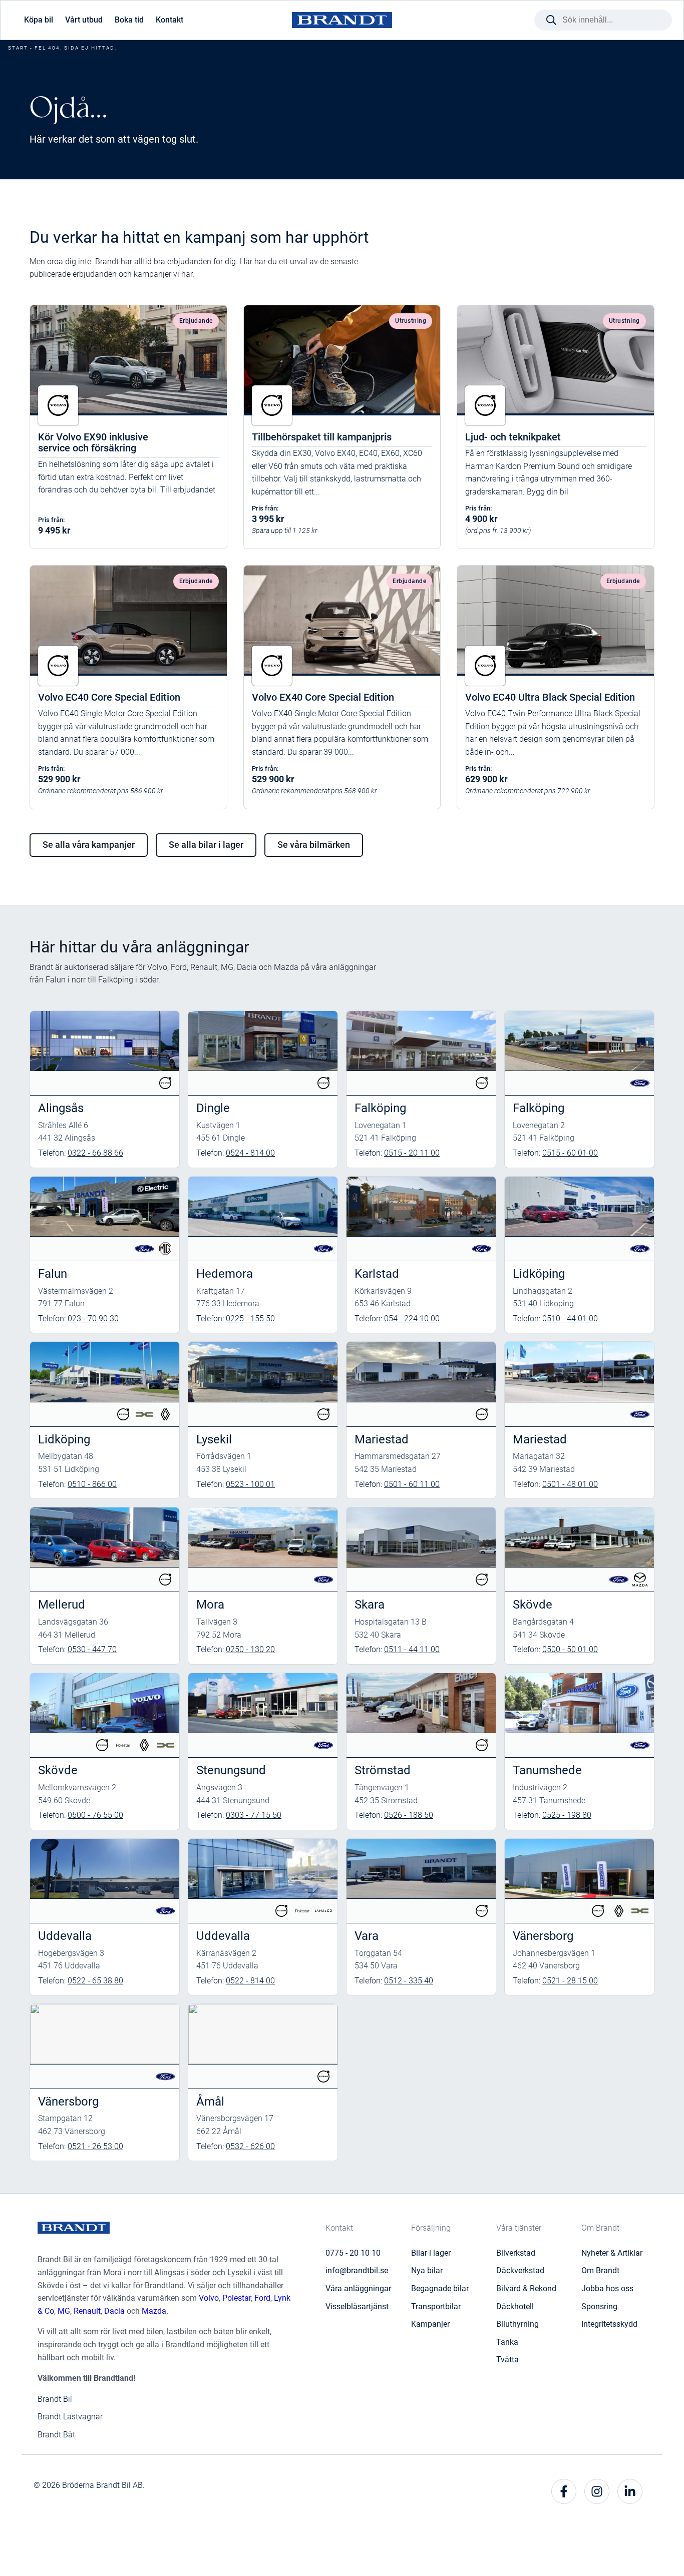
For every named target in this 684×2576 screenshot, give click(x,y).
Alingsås (61, 1108)
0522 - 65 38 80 (95, 1981)
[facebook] (564, 2491)
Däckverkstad (520, 2270)
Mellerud (62, 1605)
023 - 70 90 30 (93, 1319)
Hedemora (225, 1274)
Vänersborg (543, 1936)
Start (18, 48)
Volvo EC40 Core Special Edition (109, 697)
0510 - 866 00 (92, 1484)
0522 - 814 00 (250, 1981)
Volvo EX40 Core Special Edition (323, 697)
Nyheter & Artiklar (612, 2253)
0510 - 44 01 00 (570, 1319)
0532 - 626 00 (250, 2146)
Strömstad (383, 1770)
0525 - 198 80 (567, 1815)
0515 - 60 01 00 (570, 1153)
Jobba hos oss (607, 2288)
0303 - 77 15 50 (254, 1815)
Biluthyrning (518, 2324)
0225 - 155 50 (250, 1319)
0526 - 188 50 (409, 1815)
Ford (262, 2298)
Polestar (237, 2298)
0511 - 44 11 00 (412, 1649)
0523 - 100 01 (250, 1484)
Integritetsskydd (609, 2324)
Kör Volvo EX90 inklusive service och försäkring (93, 442)
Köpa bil (39, 20)
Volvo (209, 2298)
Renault (87, 2311)
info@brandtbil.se (357, 2270)
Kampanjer (430, 2324)
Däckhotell (515, 2306)
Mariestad (382, 1439)
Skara (370, 1605)
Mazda (154, 2311)
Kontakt (169, 20)
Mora (210, 1605)
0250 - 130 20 (250, 1649)
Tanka (507, 2342)
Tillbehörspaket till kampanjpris (322, 437)
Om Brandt (600, 2270)
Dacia (114, 2311)
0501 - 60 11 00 (412, 1484)
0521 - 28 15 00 (570, 1981)
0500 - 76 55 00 (95, 1815)
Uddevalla (65, 1936)
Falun (53, 1274)
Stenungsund (231, 1770)
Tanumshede (547, 1770)
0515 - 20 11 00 (412, 1153)
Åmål (210, 2102)
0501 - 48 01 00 (570, 1484)
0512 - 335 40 (409, 1981)
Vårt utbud (84, 20)
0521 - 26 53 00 (95, 2146)
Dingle (213, 1108)
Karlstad (377, 1274)
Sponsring (599, 2306)
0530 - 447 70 (92, 1649)
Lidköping (539, 1274)
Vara (367, 1936)
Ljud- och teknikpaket (513, 437)
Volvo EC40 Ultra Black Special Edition (550, 697)
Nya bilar (427, 2270)
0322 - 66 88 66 (95, 1153)
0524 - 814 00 (250, 1153)
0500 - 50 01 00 (570, 1649)
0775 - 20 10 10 (353, 2253)
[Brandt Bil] (342, 20)
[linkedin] (630, 2491)
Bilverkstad (516, 2253)
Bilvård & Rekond (526, 2288)
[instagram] (597, 2491)
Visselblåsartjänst (357, 2306)
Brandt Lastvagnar (70, 2417)
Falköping (380, 1108)
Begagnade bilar (440, 2288)
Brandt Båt (56, 2435)
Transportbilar (436, 2306)
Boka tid (129, 20)
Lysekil (214, 1439)
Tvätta (507, 2360)
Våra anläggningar (358, 2288)
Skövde (533, 1605)
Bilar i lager (431, 2253)
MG (64, 2311)
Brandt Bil (55, 2399)
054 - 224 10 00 (412, 1319)
